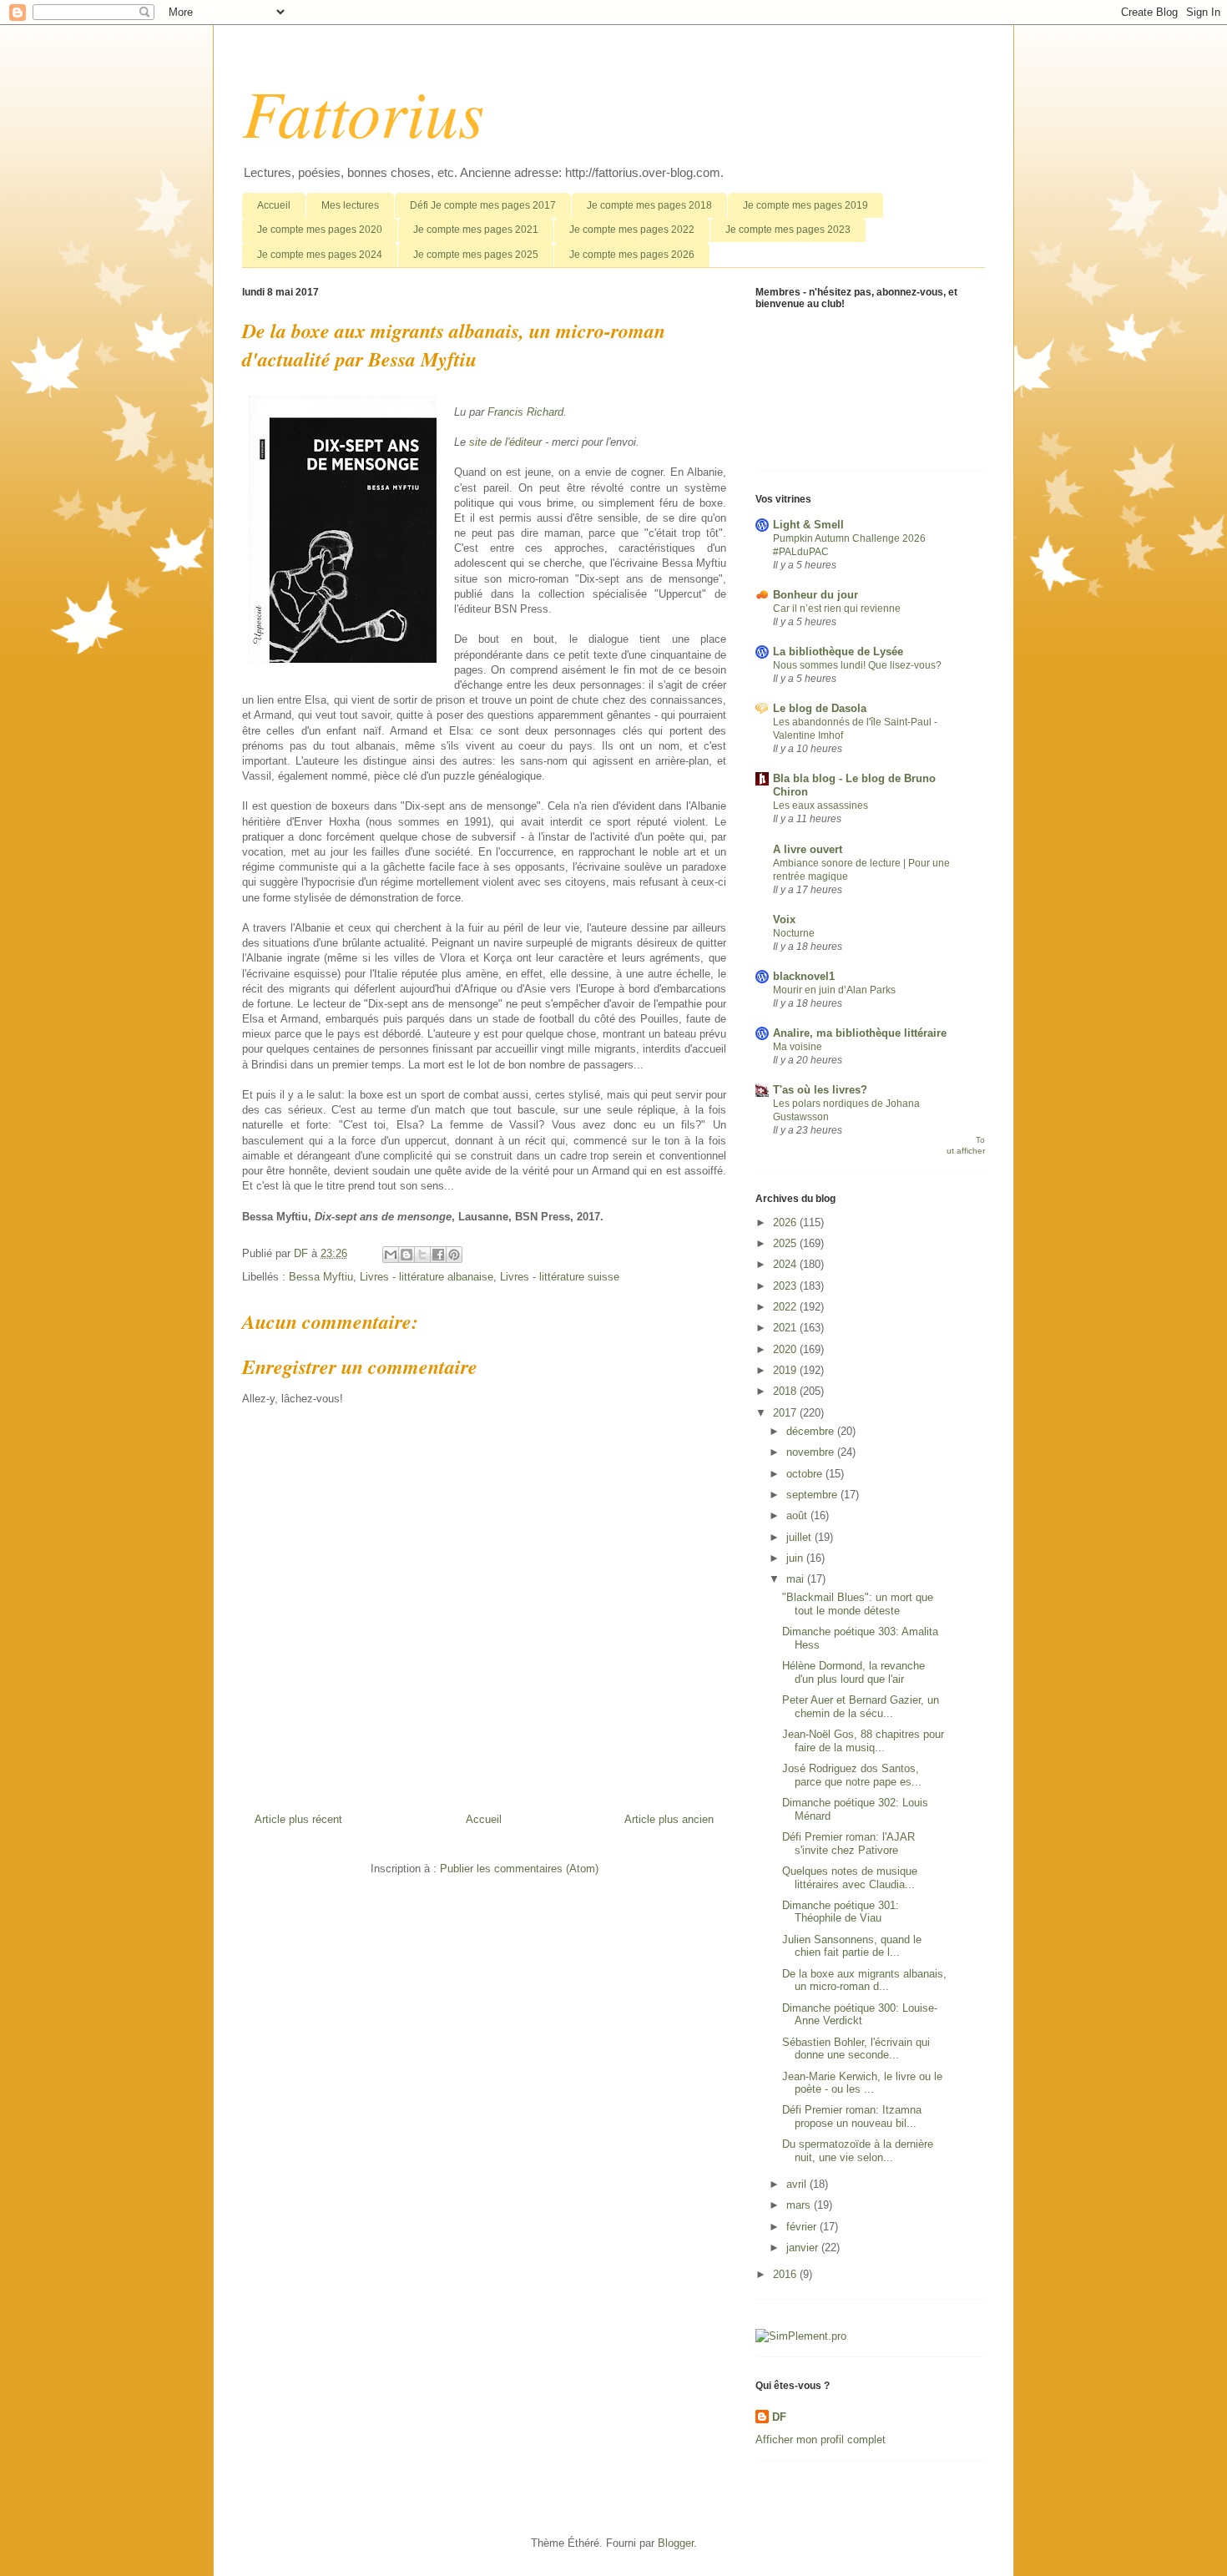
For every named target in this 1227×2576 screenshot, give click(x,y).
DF (779, 2417)
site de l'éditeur (505, 442)
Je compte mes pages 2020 (320, 230)
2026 (786, 1222)
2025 (786, 1243)
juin (796, 1558)
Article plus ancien (669, 1819)
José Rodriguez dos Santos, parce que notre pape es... (852, 1775)
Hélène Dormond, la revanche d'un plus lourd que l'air (853, 1672)
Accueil (274, 205)
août (798, 1515)
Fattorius (363, 111)
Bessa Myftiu (321, 1277)
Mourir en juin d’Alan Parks (834, 990)
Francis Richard (525, 412)
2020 (786, 1349)
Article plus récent (298, 1819)
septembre (813, 1495)
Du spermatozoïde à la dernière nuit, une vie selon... (858, 2151)
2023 (786, 1286)
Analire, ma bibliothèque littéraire (860, 1033)
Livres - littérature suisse (560, 1277)
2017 (786, 1413)
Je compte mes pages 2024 (320, 255)
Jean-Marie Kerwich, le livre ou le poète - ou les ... (862, 2083)
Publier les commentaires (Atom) (519, 1869)
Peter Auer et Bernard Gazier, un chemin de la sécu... (861, 1707)
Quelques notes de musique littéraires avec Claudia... (850, 1878)
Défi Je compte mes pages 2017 (483, 205)
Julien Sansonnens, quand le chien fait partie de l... (852, 1946)
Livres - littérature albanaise (427, 1277)
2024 (786, 1264)
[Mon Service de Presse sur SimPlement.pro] (801, 2336)
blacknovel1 (804, 976)
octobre (806, 1474)
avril (798, 2184)
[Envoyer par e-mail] (391, 1255)
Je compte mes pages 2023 (788, 230)
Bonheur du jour (815, 595)
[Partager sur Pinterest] (454, 1255)
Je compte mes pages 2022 (632, 230)
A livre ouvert (808, 849)
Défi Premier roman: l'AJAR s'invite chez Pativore (848, 1844)
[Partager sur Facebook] (438, 1255)
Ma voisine (798, 1047)
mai (797, 1579)
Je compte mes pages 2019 (805, 205)
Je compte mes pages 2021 (476, 230)
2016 (786, 2274)
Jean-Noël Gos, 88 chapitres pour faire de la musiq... (863, 1741)
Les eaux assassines (821, 806)
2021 (786, 1328)
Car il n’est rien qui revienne (837, 609)
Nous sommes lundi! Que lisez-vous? (857, 665)
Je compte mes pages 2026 (632, 255)
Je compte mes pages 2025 (476, 255)
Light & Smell (808, 525)
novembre (812, 1452)
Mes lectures (350, 205)
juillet (800, 1537)
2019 (786, 1370)
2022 (786, 1307)
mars (800, 2205)
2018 (786, 1391)
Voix (784, 919)
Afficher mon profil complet (821, 2440)
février (803, 2227)
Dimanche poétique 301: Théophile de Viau (841, 1912)
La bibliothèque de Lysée (838, 652)
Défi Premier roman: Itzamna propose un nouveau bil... (852, 2116)
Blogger (676, 2543)
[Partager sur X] (422, 1255)
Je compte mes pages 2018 (649, 205)
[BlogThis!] (406, 1255)
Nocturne (794, 933)
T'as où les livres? (820, 1090)
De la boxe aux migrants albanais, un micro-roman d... (864, 1980)
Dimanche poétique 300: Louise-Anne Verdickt (860, 2015)
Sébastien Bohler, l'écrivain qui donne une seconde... (856, 2049)
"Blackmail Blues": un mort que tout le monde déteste (858, 1604)
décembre (812, 1431)
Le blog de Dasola (820, 708)
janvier (804, 2248)
